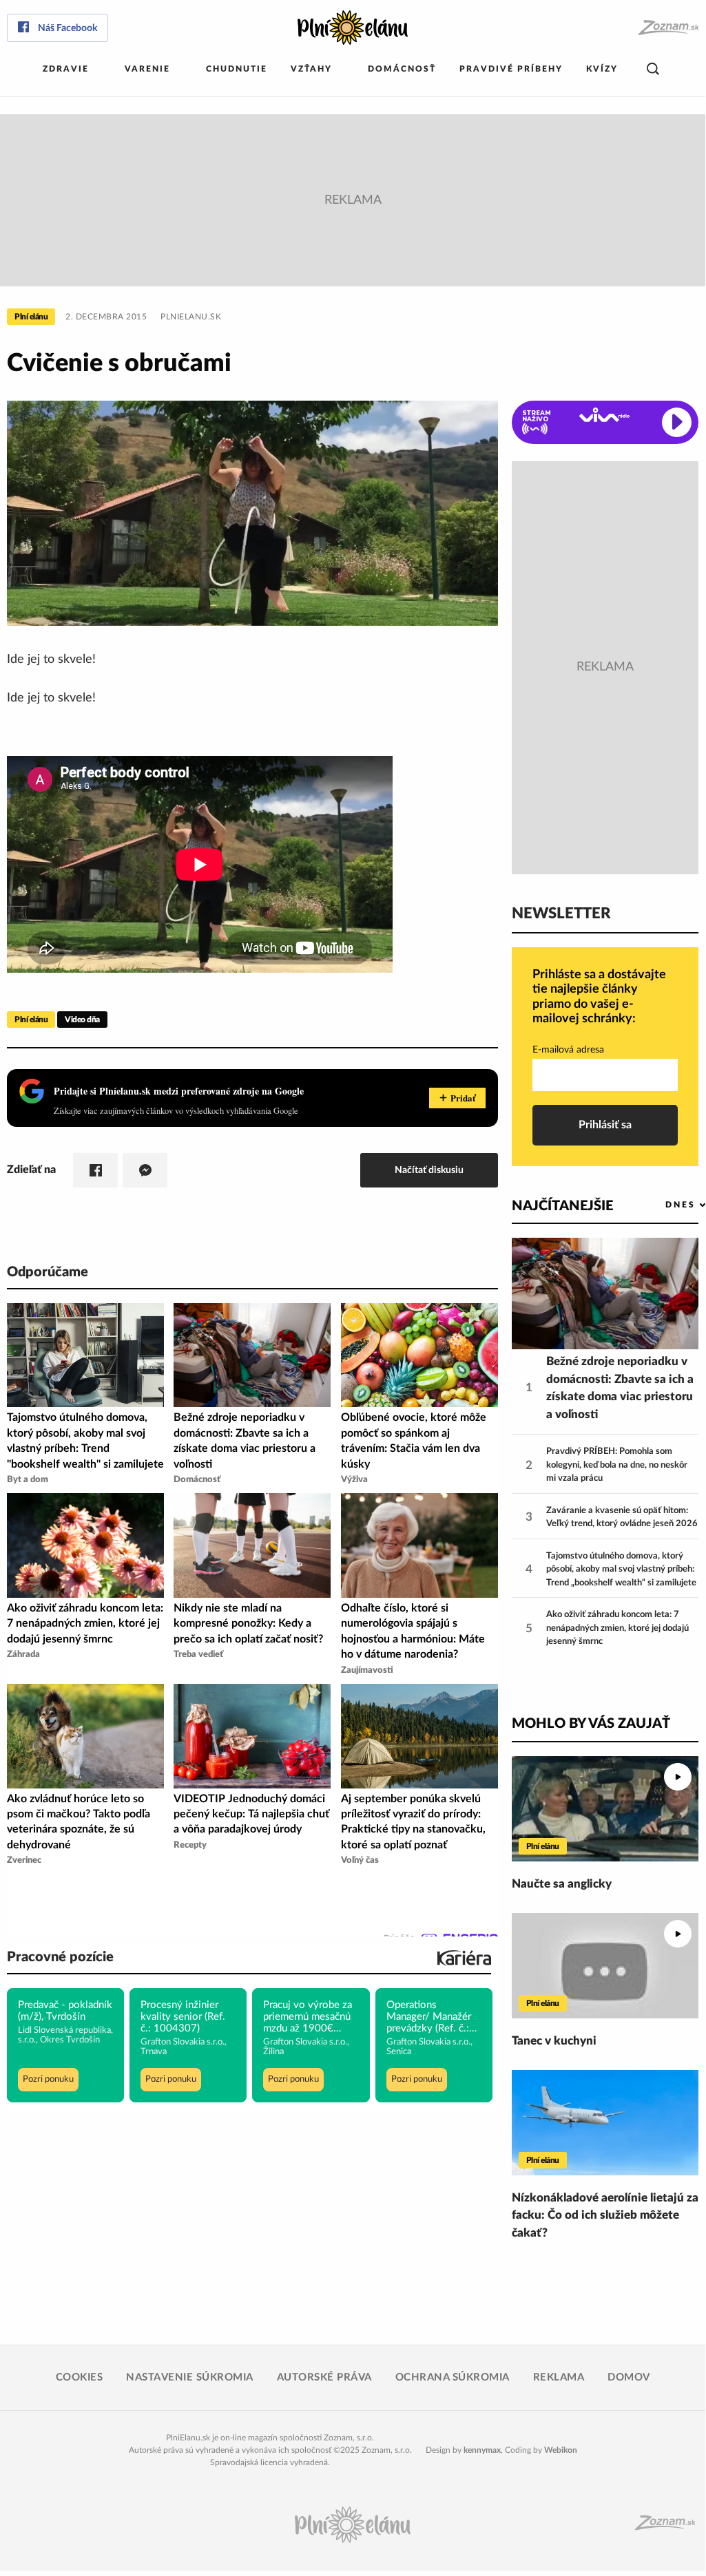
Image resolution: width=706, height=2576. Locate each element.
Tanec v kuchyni (554, 2041)
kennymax (482, 2450)
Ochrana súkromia (453, 2377)
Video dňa (82, 1020)
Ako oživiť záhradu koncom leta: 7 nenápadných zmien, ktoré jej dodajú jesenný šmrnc (617, 1628)
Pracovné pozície (60, 1957)
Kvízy (602, 69)
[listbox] (663, 1205)
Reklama (559, 2377)
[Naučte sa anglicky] (605, 1809)
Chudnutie (237, 69)
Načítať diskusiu (429, 1170)
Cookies (80, 2377)
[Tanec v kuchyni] (605, 1966)
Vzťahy (311, 69)
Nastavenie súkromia (190, 2377)
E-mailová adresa (568, 1050)
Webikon (561, 2450)
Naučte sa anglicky (562, 1884)
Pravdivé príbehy (511, 69)
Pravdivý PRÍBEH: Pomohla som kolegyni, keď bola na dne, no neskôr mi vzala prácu (617, 1465)
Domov (629, 2377)
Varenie (147, 69)
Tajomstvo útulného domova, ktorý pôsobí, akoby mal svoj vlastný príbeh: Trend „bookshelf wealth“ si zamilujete (621, 1570)
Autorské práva (324, 2377)
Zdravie (66, 69)
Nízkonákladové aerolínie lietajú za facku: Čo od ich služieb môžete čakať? (605, 2215)
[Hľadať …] (653, 69)
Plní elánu (31, 317)
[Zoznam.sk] (668, 28)
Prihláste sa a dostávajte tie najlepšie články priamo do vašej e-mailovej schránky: (599, 997)
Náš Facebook (68, 28)
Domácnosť (402, 69)
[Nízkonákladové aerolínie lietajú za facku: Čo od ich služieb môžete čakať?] (605, 2123)
